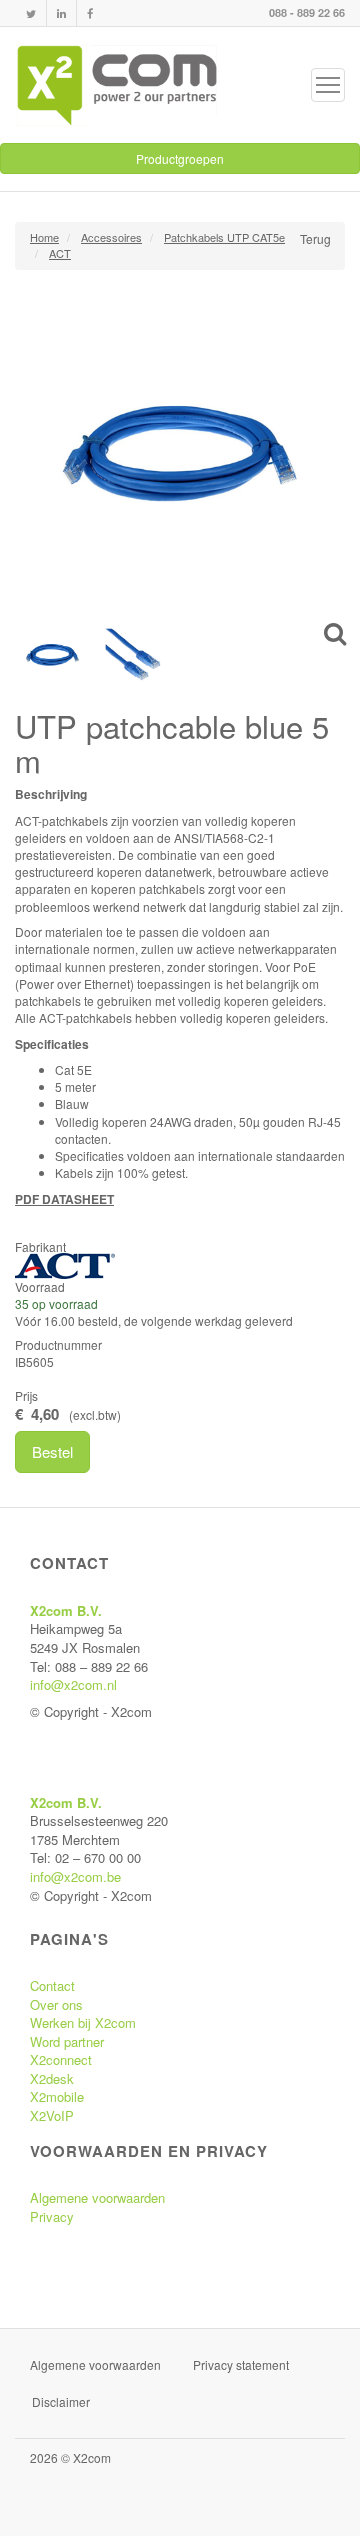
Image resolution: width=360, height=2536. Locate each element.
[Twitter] (31, 13)
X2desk (52, 2078)
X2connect (61, 2059)
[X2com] (117, 85)
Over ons (56, 2004)
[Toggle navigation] (328, 85)
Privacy (52, 2216)
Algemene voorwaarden (97, 2197)
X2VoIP (52, 2115)
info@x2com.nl (73, 1684)
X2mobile (57, 2096)
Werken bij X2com (83, 2022)
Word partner (67, 2041)
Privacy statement (241, 2364)
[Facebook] (90, 13)
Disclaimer (61, 2401)
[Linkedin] (61, 13)
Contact (52, 1985)
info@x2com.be (75, 1876)
